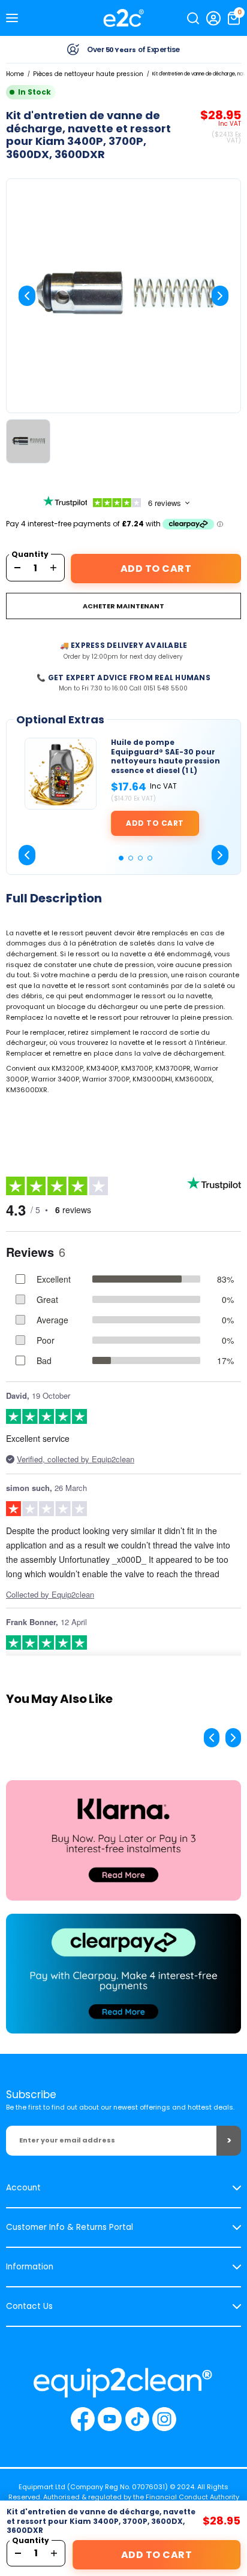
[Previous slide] (27, 296)
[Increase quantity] (53, 568)
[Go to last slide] (27, 855)
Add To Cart (156, 569)
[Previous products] (212, 1738)
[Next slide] (220, 296)
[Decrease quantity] (17, 568)
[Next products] (233, 1738)
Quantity (30, 554)
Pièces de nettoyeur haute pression (88, 74)
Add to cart (155, 823)
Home (15, 74)
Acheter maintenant (123, 606)
